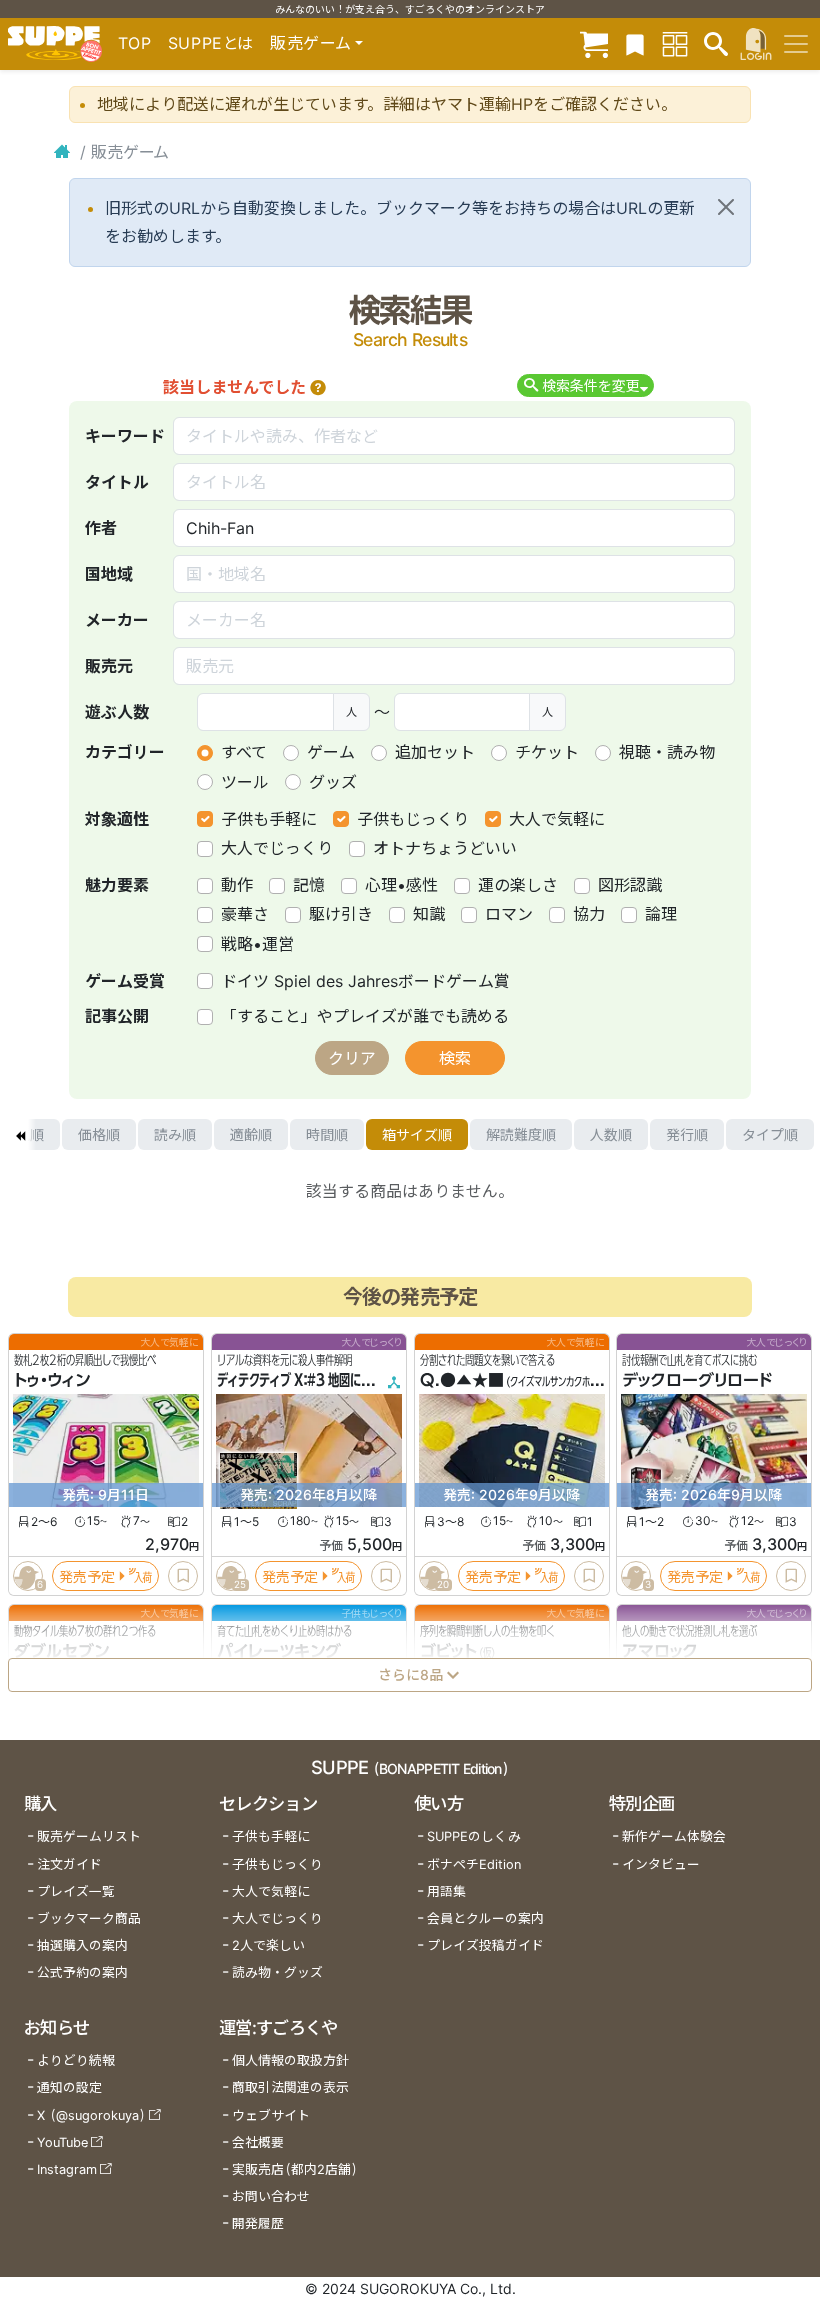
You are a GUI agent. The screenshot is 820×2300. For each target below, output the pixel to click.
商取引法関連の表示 (290, 2087)
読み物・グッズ (277, 1972)
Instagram (67, 2169)
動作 (237, 885)
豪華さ (245, 914)
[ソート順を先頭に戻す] (20, 1135)
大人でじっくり (277, 848)
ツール (245, 782)
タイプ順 (770, 1134)
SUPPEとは (211, 43)
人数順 (611, 1134)
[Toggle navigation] (796, 44)
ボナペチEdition (474, 1864)
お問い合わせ (271, 2196)
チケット (547, 752)
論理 (661, 914)
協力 (589, 914)
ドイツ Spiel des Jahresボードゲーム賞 (365, 981)
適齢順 (251, 1134)
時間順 (327, 1134)
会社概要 (258, 2142)
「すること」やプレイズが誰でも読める (365, 1016)
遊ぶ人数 (117, 712)
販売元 (109, 666)
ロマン (509, 914)
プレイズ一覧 (76, 1891)
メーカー (117, 620)
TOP (135, 43)
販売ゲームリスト (89, 1836)
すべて (244, 752)
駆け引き (341, 914)
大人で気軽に (557, 819)
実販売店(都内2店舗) (295, 2169)
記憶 (309, 885)
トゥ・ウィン (52, 1381)
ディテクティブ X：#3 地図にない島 (305, 1381)
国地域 (109, 574)
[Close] (726, 207)
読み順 (175, 1134)
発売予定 (87, 1576)
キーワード (125, 436)
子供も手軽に (269, 819)
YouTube (62, 2142)
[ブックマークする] (183, 1577)
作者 (101, 528)
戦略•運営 (257, 944)
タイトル (117, 482)
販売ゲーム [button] (310, 43)
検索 (455, 1058)
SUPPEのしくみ (474, 1836)
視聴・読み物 (667, 752)
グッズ (333, 782)
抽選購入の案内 (82, 1945)
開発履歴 (258, 2223)
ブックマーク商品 (89, 1918)
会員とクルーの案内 (485, 1918)
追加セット (435, 752)
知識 (429, 914)
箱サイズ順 (417, 1134)
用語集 (446, 1891)
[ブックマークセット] (635, 43)
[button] (318, 387)
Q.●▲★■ (462, 1381)
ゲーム (331, 752)
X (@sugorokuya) (91, 2115)
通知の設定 (69, 2087)
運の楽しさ (518, 885)
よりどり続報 (76, 2060)
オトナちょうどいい (445, 848)
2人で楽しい (268, 1945)
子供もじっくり (413, 819)
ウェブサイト (271, 2115)
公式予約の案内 (82, 1972)
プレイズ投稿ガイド (485, 1945)
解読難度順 (521, 1134)
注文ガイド (69, 1864)
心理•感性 (401, 885)
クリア (352, 1058)
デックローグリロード (697, 1381)
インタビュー (661, 1864)
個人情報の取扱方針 (290, 2060)
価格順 (99, 1134)
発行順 (687, 1134)
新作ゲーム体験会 (674, 1836)
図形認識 (630, 885)
